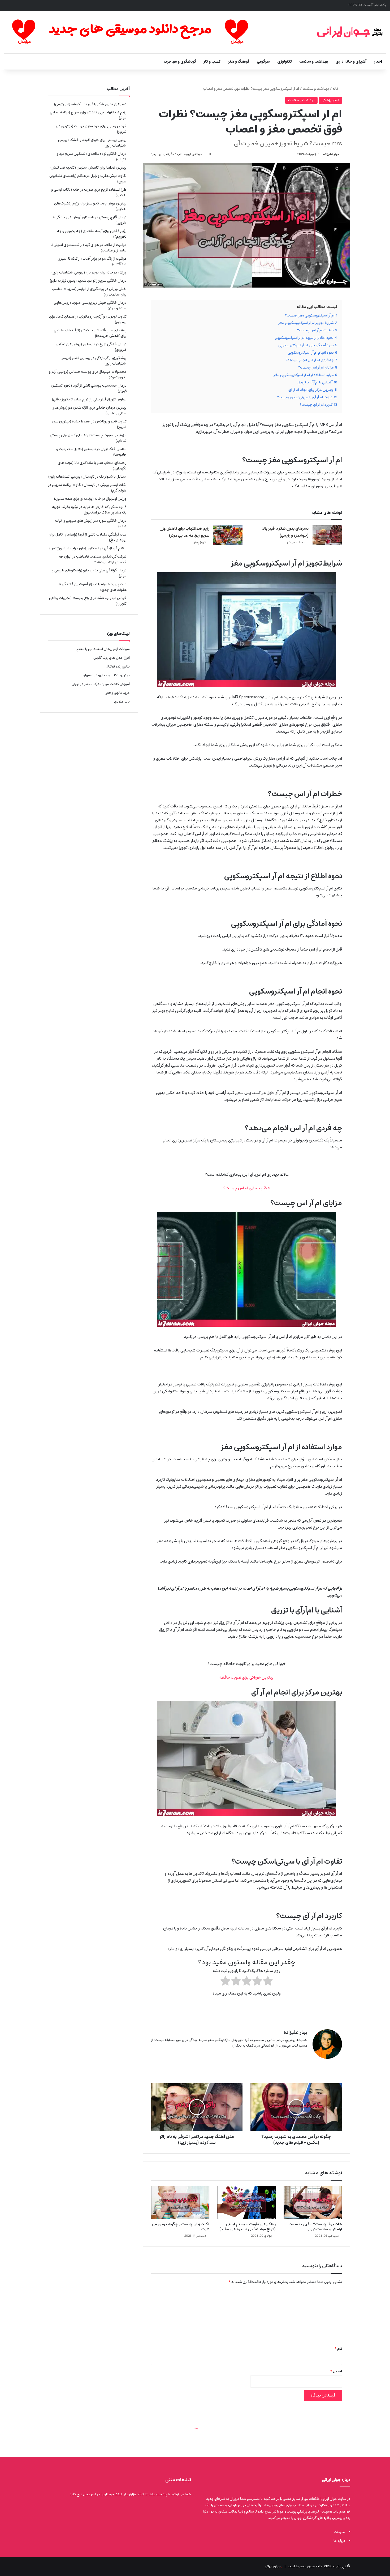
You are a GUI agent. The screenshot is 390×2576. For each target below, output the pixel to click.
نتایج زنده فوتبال (118, 667)
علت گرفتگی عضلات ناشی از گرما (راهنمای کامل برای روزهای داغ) (88, 537)
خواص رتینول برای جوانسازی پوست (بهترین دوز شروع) (91, 129)
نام (338, 2349)
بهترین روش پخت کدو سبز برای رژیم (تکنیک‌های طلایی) (90, 206)
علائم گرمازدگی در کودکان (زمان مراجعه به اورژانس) (88, 548)
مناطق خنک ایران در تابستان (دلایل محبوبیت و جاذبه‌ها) (91, 452)
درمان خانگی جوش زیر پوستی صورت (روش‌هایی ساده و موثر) (90, 305)
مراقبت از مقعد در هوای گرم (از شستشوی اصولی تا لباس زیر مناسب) (89, 248)
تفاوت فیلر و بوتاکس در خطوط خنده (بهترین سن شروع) (89, 424)
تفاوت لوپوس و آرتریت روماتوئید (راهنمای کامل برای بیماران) (88, 319)
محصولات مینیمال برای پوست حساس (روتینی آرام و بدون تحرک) (88, 375)
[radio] (268, 1982)
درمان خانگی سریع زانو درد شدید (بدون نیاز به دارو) (88, 281)
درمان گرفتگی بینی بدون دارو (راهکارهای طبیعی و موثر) (89, 573)
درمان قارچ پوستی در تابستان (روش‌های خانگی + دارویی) (90, 220)
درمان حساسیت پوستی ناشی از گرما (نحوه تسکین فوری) (89, 388)
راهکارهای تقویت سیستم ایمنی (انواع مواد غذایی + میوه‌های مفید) (248, 2227)
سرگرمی (263, 62)
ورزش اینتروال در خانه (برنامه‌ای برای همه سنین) (90, 499)
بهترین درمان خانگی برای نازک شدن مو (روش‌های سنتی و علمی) (89, 410)
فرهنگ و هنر (239, 62)
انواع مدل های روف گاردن (112, 658)
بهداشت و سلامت (314, 62)
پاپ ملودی (122, 702)
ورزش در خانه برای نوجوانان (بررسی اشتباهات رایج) (89, 272)
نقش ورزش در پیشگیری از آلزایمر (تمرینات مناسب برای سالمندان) (89, 292)
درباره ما (339, 2541)
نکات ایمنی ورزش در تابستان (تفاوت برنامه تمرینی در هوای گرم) (87, 488)
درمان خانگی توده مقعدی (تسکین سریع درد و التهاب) (92, 157)
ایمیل (336, 2371)
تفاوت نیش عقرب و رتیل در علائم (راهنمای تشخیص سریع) (88, 179)
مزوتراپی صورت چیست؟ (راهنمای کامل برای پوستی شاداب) (88, 438)
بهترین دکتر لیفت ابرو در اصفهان (106, 675)
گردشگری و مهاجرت (180, 62)
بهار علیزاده (331, 154)
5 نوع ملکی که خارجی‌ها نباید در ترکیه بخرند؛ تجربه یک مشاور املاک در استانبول (89, 510)
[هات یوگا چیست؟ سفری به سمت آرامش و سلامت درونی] (313, 2203)
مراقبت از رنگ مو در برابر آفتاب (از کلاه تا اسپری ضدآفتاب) (92, 261)
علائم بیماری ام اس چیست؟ (247, 1188)
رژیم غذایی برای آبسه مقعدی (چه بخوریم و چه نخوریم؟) (92, 234)
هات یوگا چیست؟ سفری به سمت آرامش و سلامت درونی (315, 2227)
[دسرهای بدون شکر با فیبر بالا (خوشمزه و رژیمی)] (327, 535)
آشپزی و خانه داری (351, 62)
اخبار (378, 62)
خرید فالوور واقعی (117, 693)
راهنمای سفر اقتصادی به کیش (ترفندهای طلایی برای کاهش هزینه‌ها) (90, 333)
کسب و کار (212, 62)
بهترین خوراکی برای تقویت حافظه (246, 1677)
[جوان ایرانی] (350, 32)
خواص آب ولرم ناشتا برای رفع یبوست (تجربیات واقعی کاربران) (88, 601)
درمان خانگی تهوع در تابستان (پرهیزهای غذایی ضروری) (91, 347)
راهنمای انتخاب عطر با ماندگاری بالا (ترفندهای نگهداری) (92, 466)
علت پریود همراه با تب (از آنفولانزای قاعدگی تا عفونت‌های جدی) (93, 587)
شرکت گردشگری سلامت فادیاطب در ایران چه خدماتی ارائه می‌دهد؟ (93, 559)
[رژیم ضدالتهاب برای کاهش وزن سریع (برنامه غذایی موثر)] (228, 535)
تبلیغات (339, 2532)
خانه (336, 89)
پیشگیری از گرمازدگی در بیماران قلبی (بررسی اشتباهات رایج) (94, 361)
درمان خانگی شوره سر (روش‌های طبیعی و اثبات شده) (91, 523)
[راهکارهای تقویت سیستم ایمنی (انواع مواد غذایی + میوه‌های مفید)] (246, 2203)
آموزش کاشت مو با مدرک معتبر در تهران (101, 684)
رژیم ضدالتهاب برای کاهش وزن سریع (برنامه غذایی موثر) (184, 532)
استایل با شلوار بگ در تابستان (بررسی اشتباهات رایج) (87, 477)
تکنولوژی (285, 62)
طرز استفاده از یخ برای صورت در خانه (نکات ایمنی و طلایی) (89, 192)
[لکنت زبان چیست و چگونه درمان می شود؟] (180, 2203)
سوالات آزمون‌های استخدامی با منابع (103, 649)
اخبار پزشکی (330, 100)
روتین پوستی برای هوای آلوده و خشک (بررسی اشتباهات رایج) (92, 143)
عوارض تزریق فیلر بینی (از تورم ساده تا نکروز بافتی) (89, 399)
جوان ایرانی (273, 2566)
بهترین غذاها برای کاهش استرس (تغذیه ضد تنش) (88, 168)
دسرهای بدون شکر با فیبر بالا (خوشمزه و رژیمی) (285, 532)
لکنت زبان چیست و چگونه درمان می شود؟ (181, 2227)
